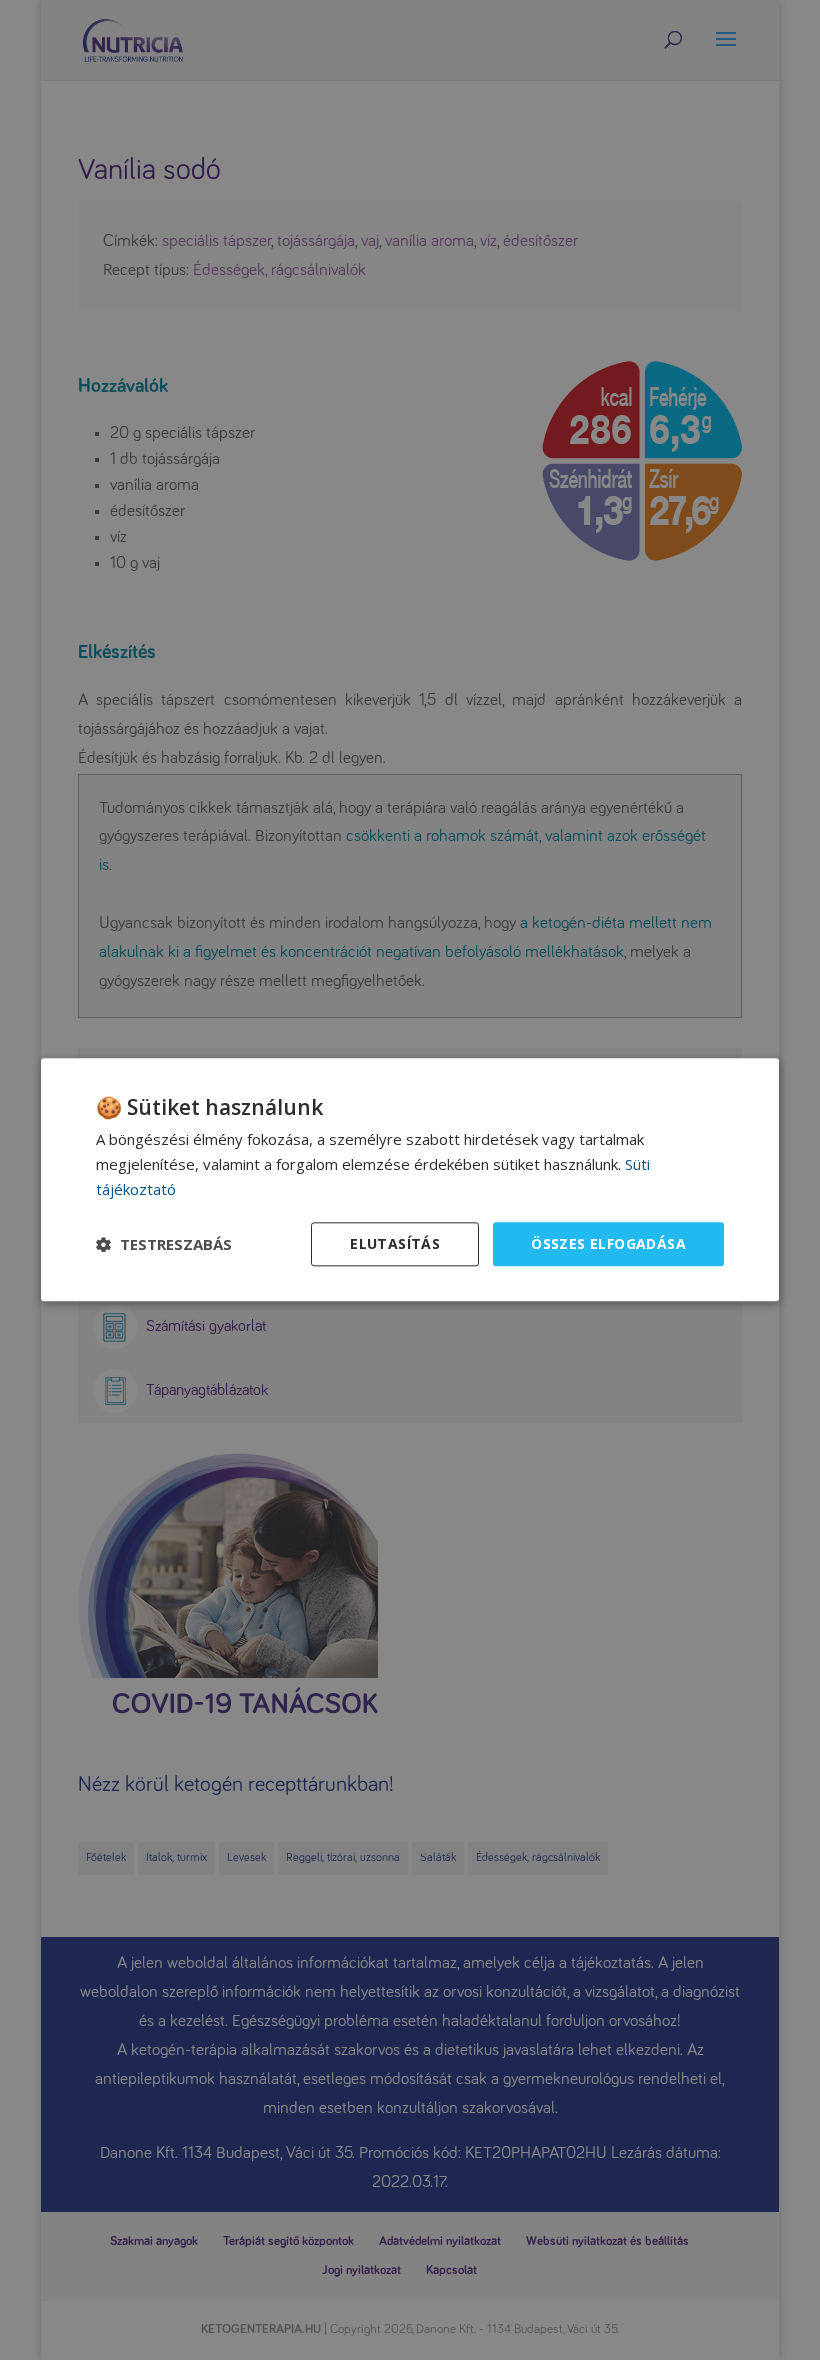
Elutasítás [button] (395, 1243)
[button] (164, 1244)
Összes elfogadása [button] (608, 1243)
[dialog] (410, 1179)
